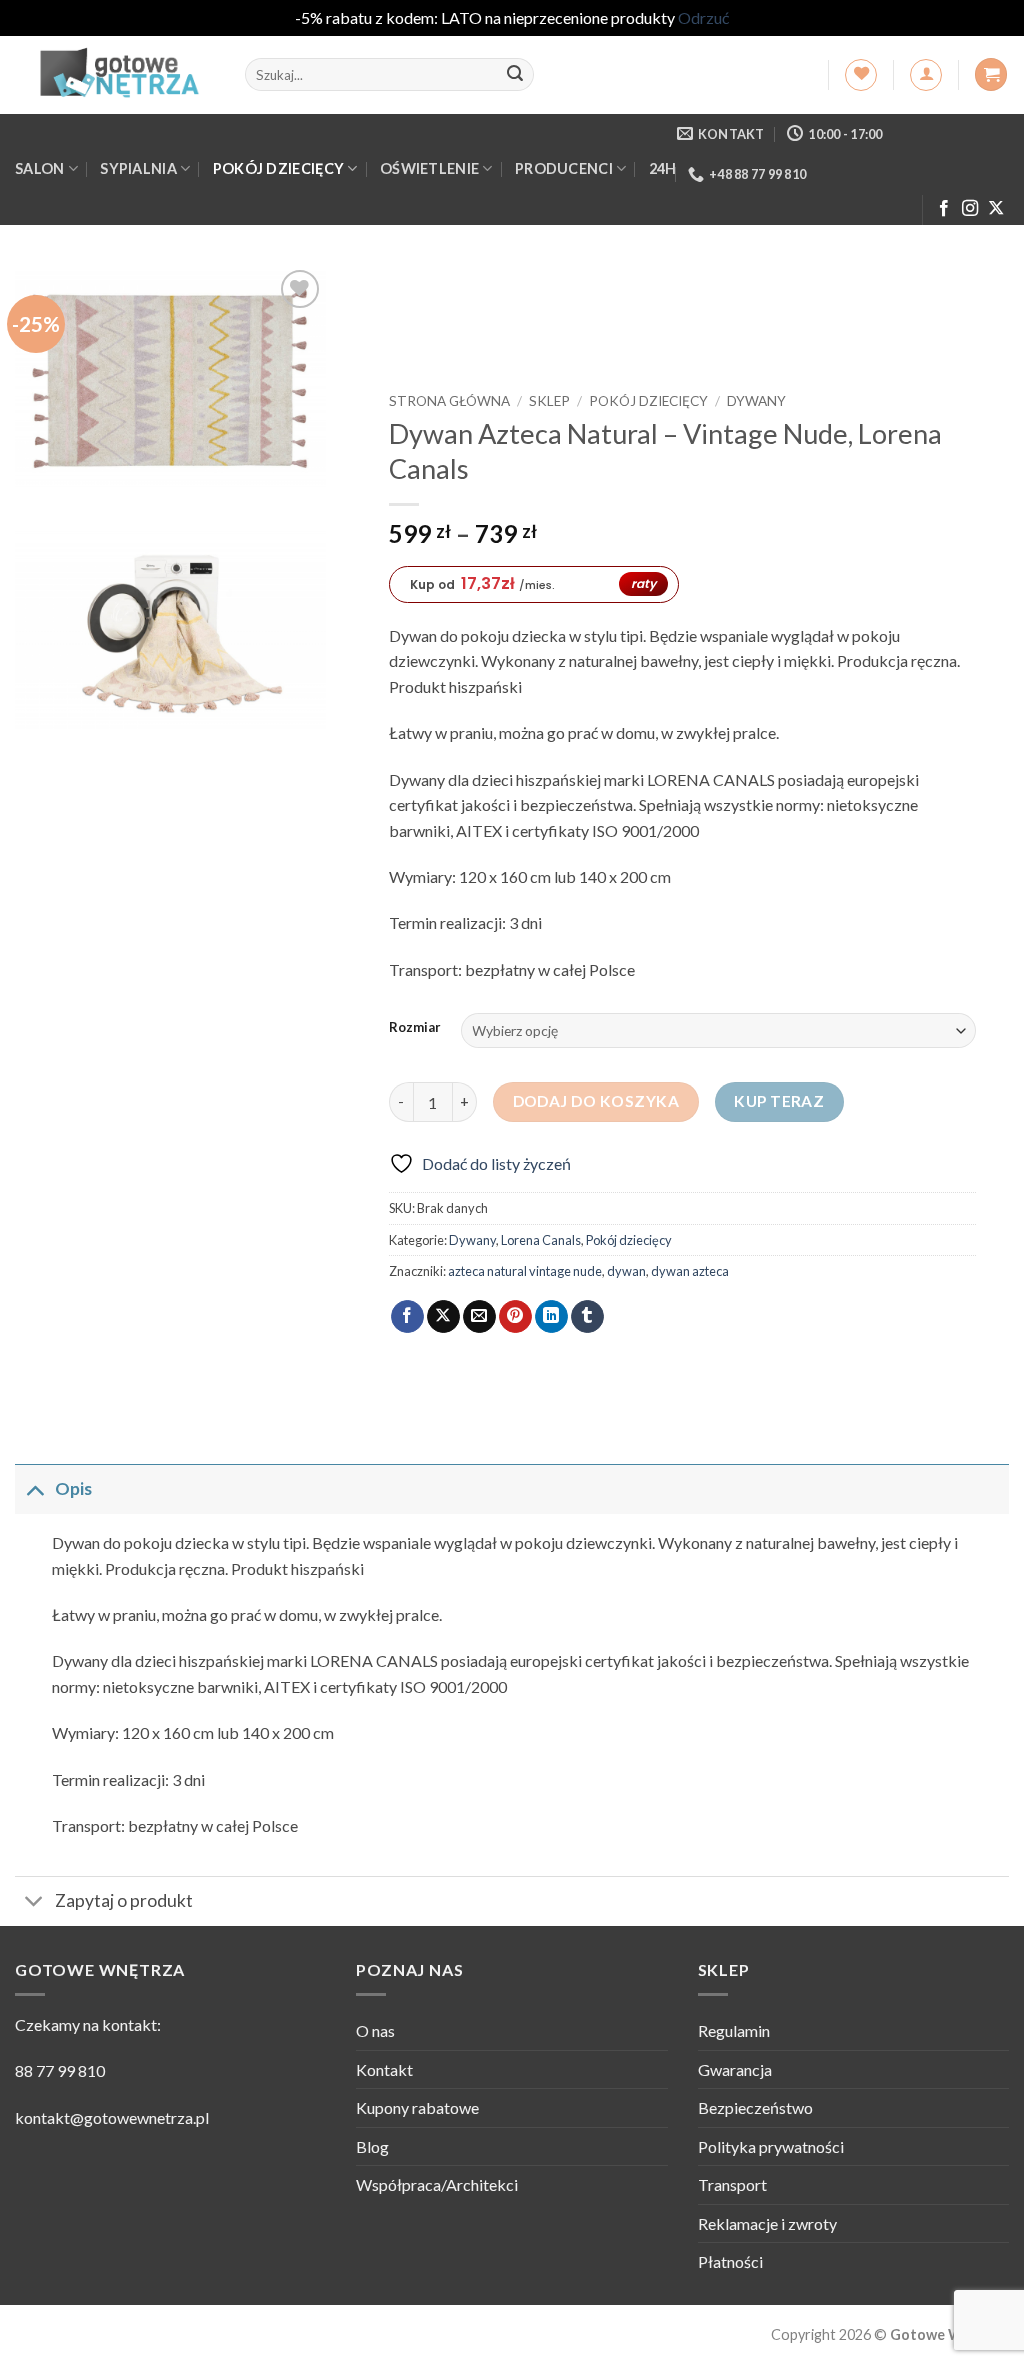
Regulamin (734, 2030)
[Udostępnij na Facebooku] (407, 1317)
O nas (375, 2030)
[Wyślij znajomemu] (479, 1317)
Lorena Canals (541, 1240)
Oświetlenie (429, 168)
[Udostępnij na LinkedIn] (551, 1317)
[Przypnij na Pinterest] (515, 1317)
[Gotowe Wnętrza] (115, 75)
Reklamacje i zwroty (767, 2223)
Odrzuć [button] (703, 17)
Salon (39, 168)
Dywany (756, 401)
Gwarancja (735, 2069)
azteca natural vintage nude (525, 1271)
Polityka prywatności (771, 2146)
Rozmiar (415, 1028)
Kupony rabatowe (417, 2107)
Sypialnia (138, 168)
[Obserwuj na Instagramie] (970, 209)
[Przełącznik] (34, 1488)
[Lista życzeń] (861, 75)
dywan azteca (690, 1271)
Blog (372, 2146)
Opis (73, 1488)
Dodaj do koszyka (596, 1101)
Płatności (730, 2261)
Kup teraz (779, 1101)
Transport (732, 2184)
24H (663, 168)
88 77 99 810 (60, 2070)
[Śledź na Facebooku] (944, 209)
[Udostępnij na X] (443, 1317)
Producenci (564, 168)
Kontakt (384, 2069)
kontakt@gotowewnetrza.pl (112, 2117)
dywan (626, 1271)
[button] (926, 75)
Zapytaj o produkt (124, 1900)
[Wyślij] (515, 75)
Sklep (549, 401)
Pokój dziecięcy (278, 168)
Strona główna (449, 401)
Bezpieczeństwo (755, 2107)
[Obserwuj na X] (996, 209)
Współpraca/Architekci (437, 2184)
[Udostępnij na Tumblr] (587, 1317)
